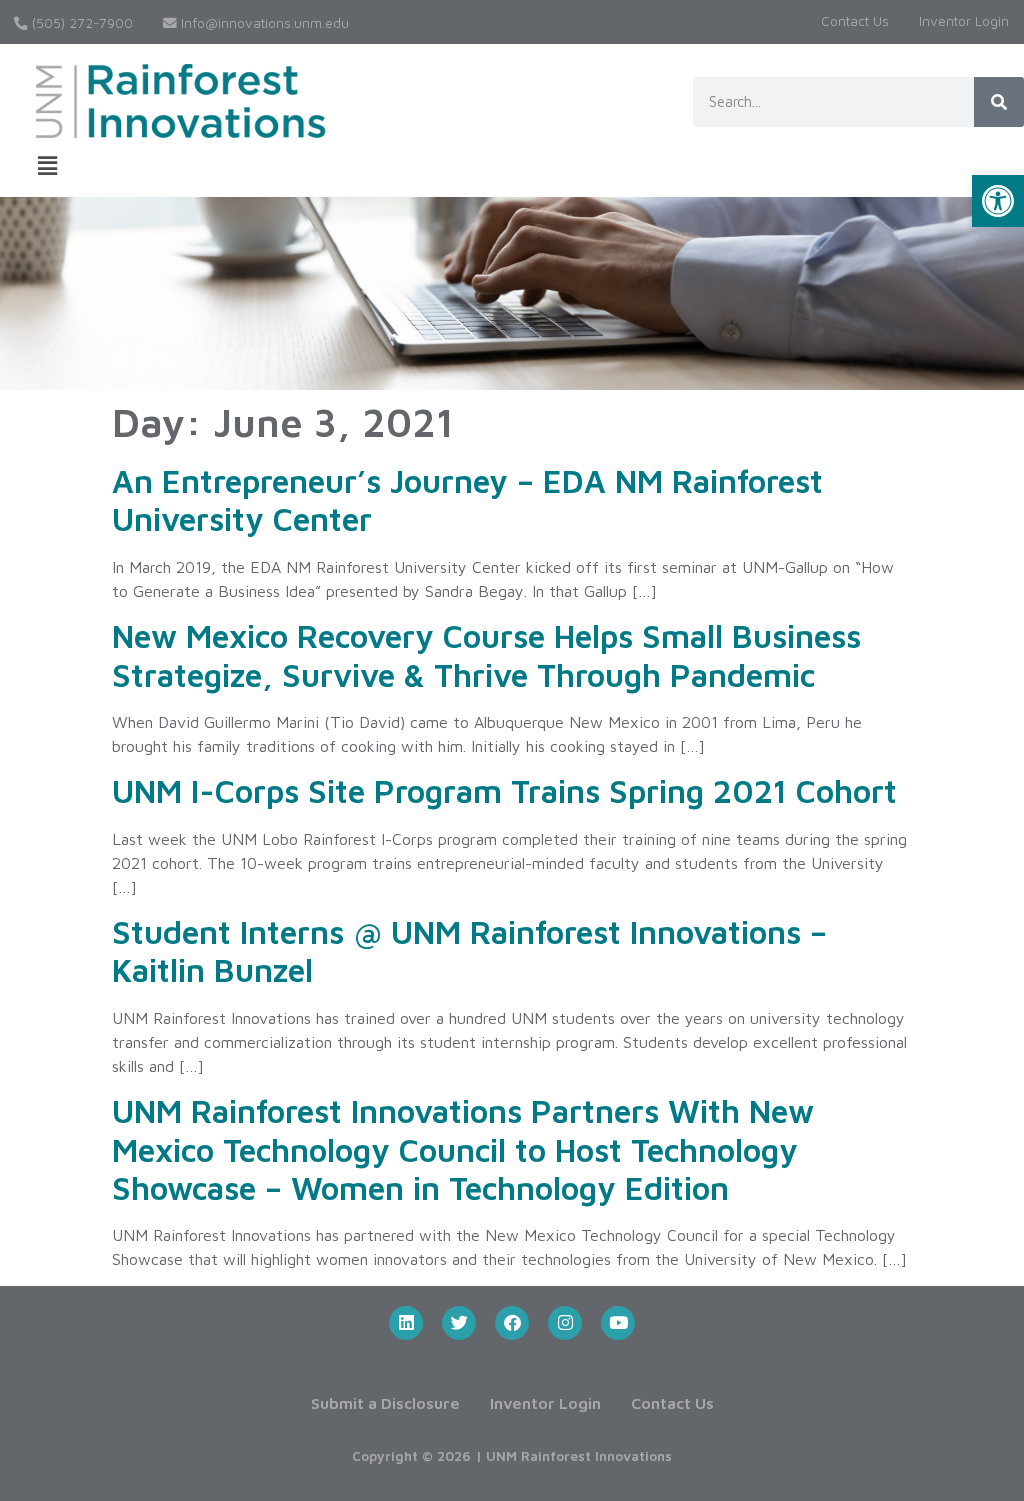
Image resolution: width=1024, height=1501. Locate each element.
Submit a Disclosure (385, 1403)
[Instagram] (565, 1323)
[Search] (999, 102)
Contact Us (855, 21)
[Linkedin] (406, 1323)
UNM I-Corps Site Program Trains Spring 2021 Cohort (504, 791)
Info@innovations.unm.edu (263, 23)
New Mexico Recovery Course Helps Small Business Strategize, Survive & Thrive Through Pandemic (486, 655)
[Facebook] (512, 1323)
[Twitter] (459, 1323)
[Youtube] (618, 1323)
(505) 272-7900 (80, 23)
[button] (998, 201)
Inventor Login (964, 21)
